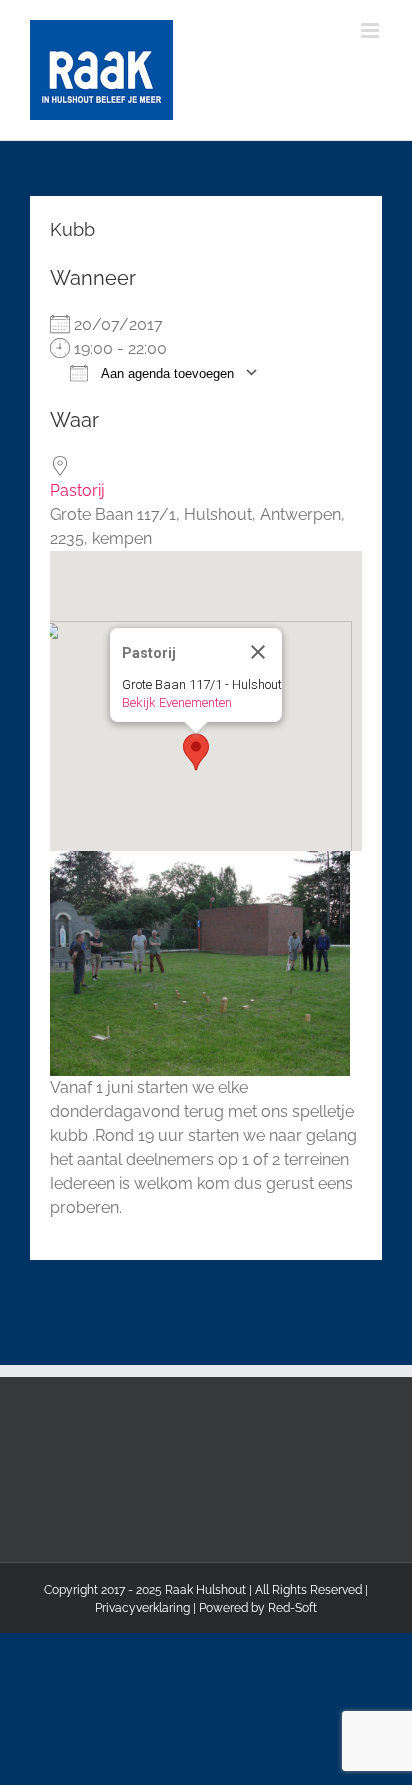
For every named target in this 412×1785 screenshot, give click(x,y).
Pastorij (77, 490)
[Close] (258, 652)
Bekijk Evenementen (177, 702)
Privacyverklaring (142, 1608)
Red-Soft (292, 1608)
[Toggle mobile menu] (371, 30)
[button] (196, 752)
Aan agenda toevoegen (166, 373)
